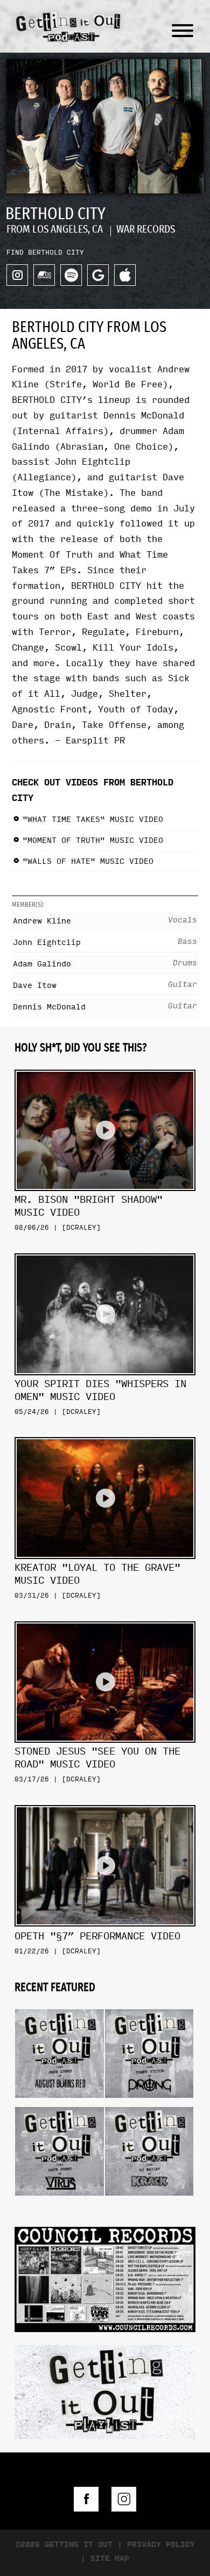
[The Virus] (59, 2103)
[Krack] (149, 2103)
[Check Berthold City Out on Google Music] (98, 275)
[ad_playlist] (105, 2391)
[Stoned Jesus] (105, 1617)
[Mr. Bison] (105, 1066)
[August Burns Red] (59, 2005)
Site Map (110, 2559)
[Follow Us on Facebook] (86, 2499)
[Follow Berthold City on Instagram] (17, 275)
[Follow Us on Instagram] (124, 2499)
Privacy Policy (161, 2545)
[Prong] (149, 2005)
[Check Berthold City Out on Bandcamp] (44, 275)
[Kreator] (105, 1433)
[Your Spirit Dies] (105, 1249)
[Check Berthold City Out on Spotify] (71, 275)
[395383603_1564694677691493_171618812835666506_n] (105, 2278)
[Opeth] (105, 1801)
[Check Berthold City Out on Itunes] (125, 275)
